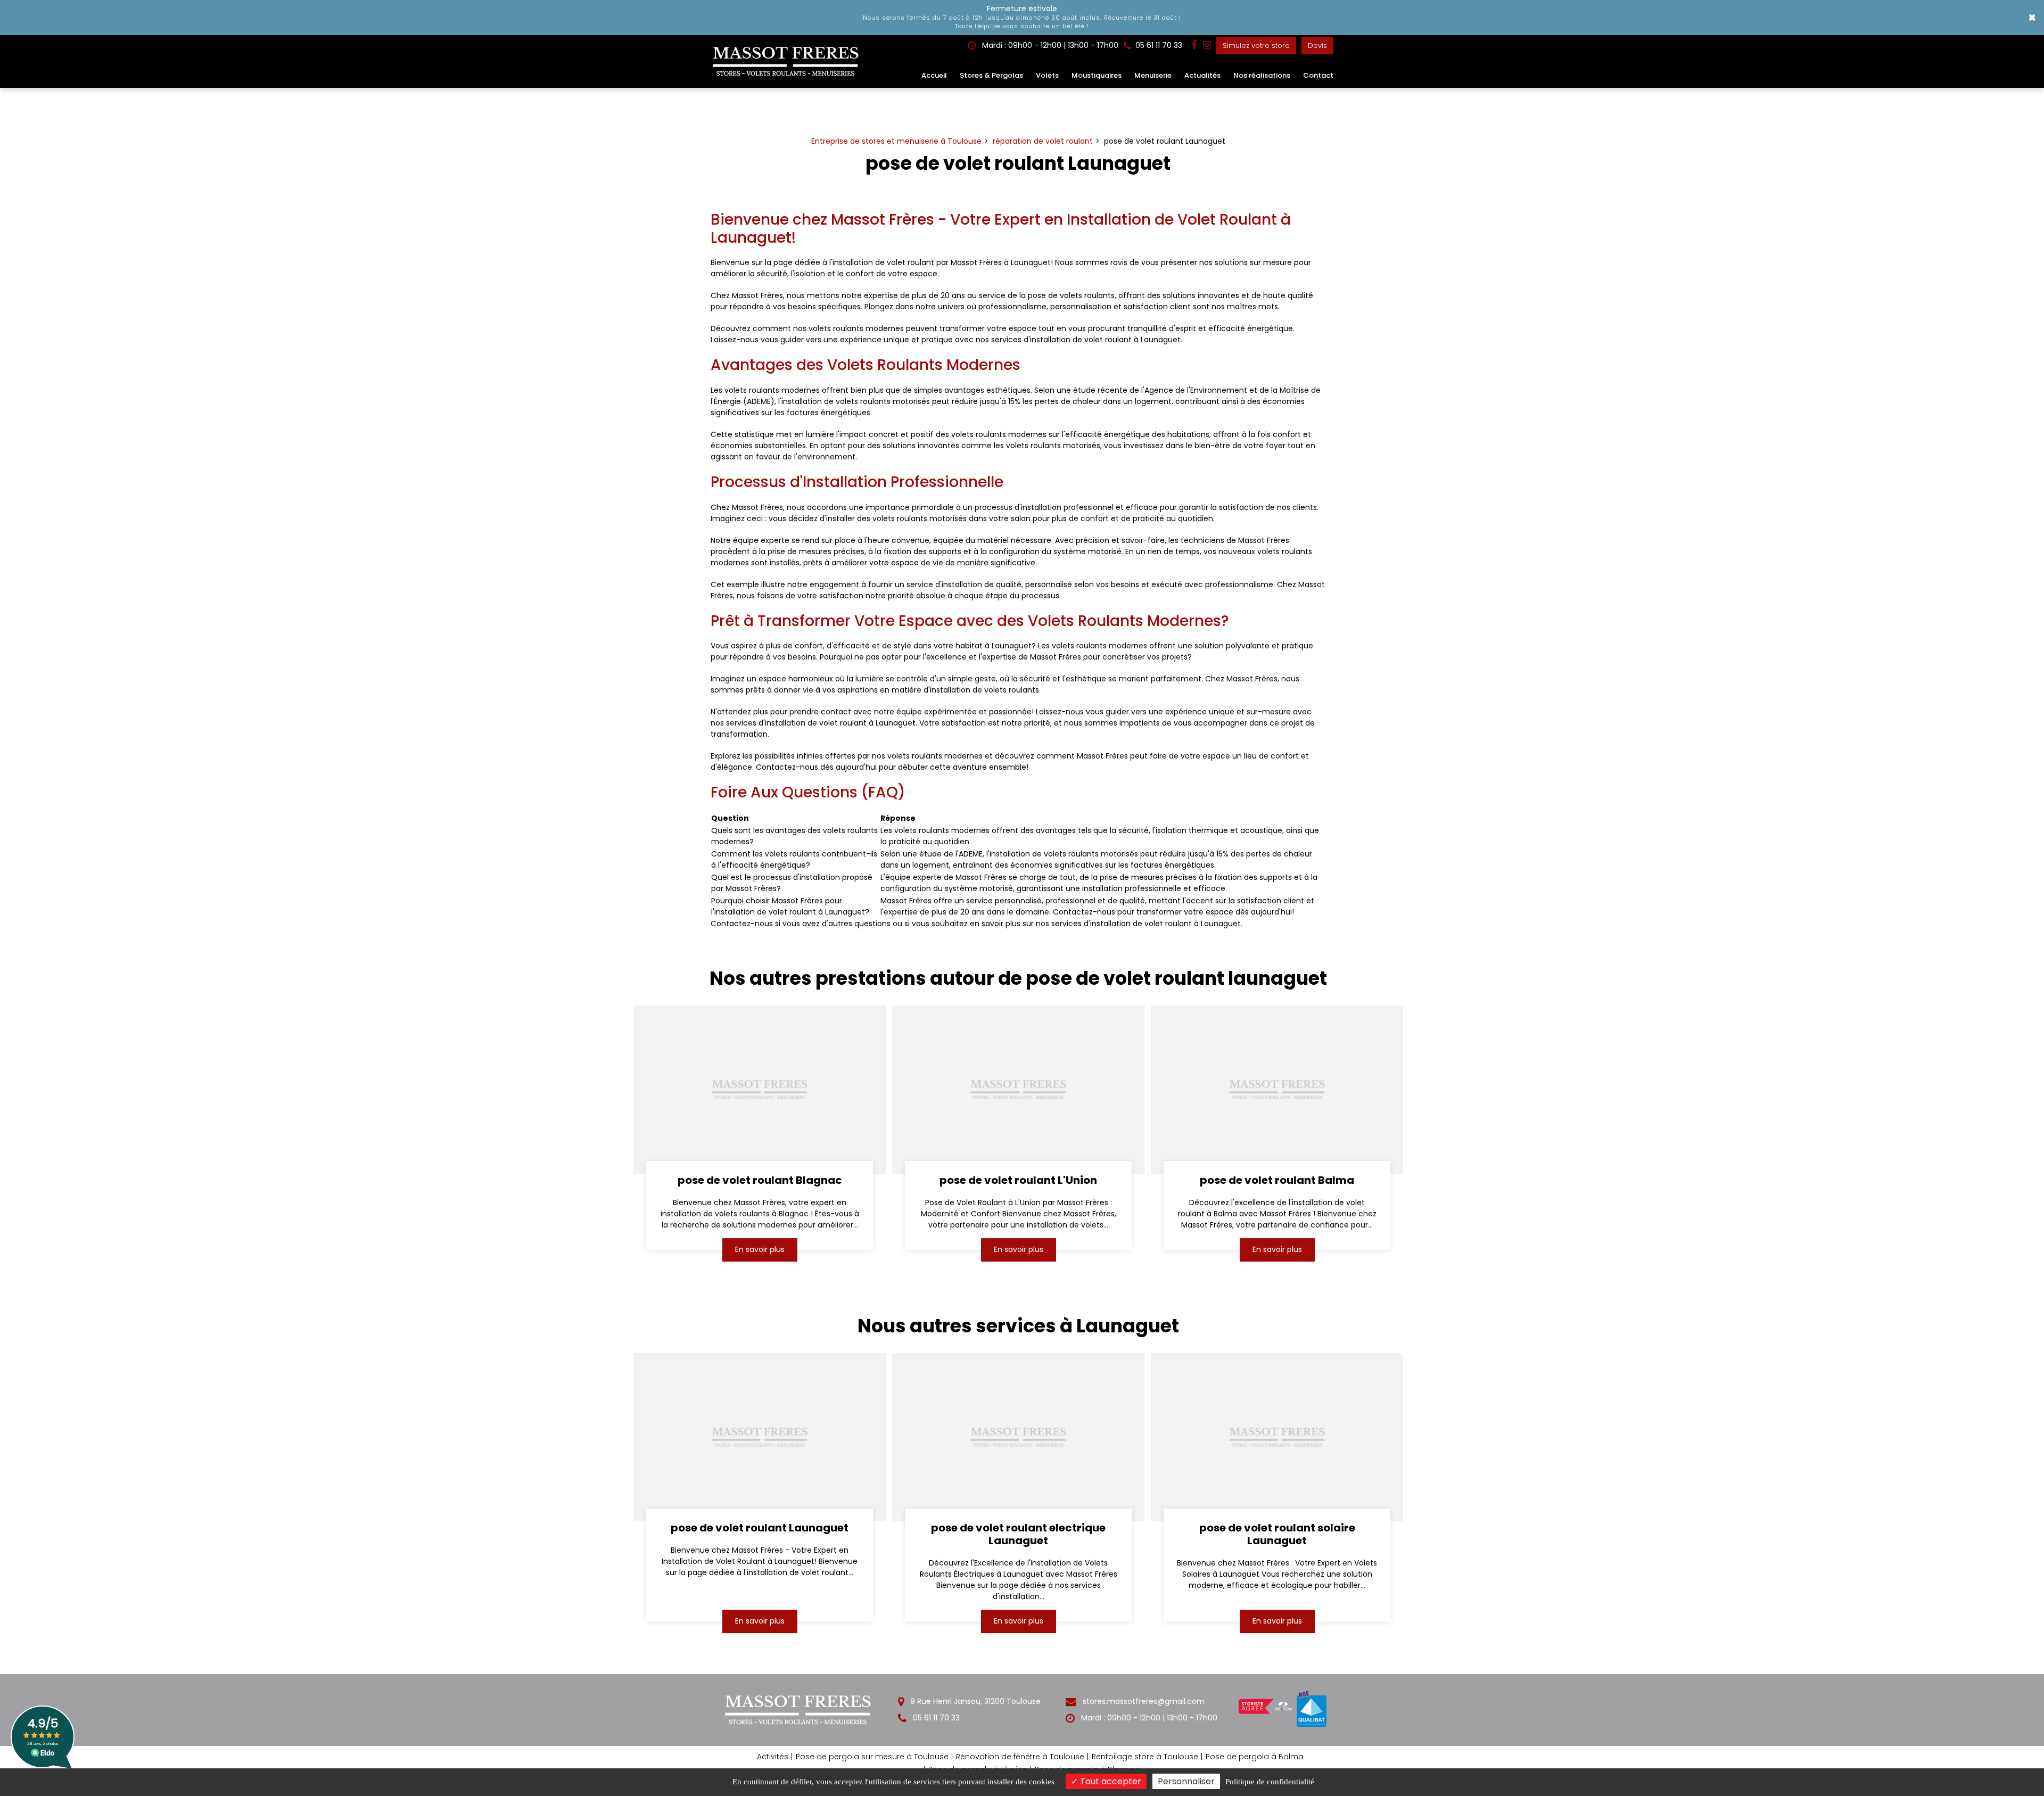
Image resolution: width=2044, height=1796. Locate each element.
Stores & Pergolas (991, 75)
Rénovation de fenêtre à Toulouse (1020, 1757)
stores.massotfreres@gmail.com (1143, 1701)
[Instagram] (1207, 45)
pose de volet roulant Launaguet (760, 1528)
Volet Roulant (1227, 220)
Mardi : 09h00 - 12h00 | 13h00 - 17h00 (1049, 45)
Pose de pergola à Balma (1255, 1757)
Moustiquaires (1097, 75)
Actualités (1202, 75)
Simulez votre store (1256, 46)
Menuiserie (1153, 75)
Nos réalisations (1262, 75)
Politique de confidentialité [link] (1270, 1782)
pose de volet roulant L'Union (1018, 1180)
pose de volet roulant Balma (1277, 1180)
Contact (1318, 75)
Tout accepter (1110, 1781)
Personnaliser (1186, 1781)
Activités (773, 1757)
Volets (1047, 75)
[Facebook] (1194, 45)
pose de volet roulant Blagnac (759, 1180)
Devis (1317, 46)
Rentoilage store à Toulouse (1145, 1757)
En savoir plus (759, 1249)
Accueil (934, 75)
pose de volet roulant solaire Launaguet (1277, 1534)
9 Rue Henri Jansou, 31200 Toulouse (974, 1701)
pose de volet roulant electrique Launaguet (1018, 1534)
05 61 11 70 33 (935, 1718)
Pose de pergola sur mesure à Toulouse (872, 1757)
